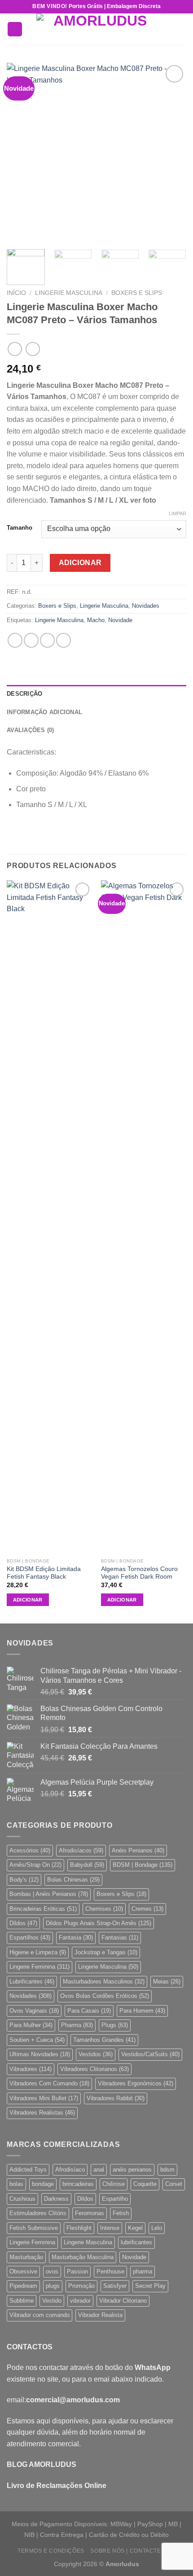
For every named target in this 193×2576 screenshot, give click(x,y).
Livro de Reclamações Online (57, 2486)
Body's (24, 1880)
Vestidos (96, 2054)
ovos (52, 2271)
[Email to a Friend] (64, 640)
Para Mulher (31, 2025)
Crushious (22, 2199)
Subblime (22, 2301)
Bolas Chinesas (73, 1880)
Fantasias (120, 1937)
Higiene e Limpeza (38, 1952)
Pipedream (23, 2286)
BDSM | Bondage (143, 1865)
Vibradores (31, 2069)
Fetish (121, 2213)
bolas (16, 2184)
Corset (174, 2184)
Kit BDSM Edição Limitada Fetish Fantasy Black (44, 1573)
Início (16, 293)
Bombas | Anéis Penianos (49, 1894)
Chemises (104, 1909)
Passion (77, 2271)
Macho (96, 620)
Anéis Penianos (138, 1850)
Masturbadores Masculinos (104, 1981)
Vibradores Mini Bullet (44, 2098)
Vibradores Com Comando (49, 2083)
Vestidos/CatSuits (150, 2054)
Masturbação (26, 2257)
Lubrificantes (32, 1981)
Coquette (145, 2184)
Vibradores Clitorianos (94, 2069)
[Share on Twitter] (47, 640)
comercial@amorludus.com (73, 2400)
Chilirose (114, 2184)
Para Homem (142, 2011)
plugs (53, 2286)
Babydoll (87, 1865)
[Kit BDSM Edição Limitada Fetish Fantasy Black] (49, 1217)
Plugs (115, 2025)
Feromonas (90, 2213)
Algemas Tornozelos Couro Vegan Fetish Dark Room (139, 1573)
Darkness (56, 2199)
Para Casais (89, 2011)
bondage (43, 2184)
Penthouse (110, 2271)
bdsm (167, 2170)
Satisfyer (115, 2286)
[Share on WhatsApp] (15, 640)
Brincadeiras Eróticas (43, 1909)
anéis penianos (132, 2170)
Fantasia (76, 1937)
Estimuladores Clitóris (38, 2213)
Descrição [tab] (24, 694)
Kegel (135, 2228)
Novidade (120, 620)
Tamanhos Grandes (104, 2040)
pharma (143, 2271)
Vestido (52, 2301)
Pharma (77, 2025)
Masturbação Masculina (83, 2257)
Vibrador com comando (39, 2315)
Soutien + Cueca (37, 2040)
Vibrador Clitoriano (123, 2301)
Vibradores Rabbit (116, 2098)
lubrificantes (136, 2242)
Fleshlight (79, 2228)
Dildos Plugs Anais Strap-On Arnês (99, 1923)
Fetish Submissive (34, 2228)
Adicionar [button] (28, 1600)
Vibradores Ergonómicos (136, 2083)
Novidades (146, 606)
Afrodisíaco (70, 2170)
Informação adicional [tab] (44, 712)
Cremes (147, 1909)
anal (99, 2170)
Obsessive (23, 2271)
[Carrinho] (182, 29)
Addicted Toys (28, 2170)
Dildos (23, 1923)
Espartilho (115, 2199)
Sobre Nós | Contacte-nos (133, 2551)
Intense (110, 2228)
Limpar (178, 513)
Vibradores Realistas (42, 2113)
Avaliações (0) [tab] (31, 730)
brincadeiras (78, 2184)
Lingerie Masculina (69, 293)
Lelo (157, 2228)
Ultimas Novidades (40, 2054)
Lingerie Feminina (39, 1967)
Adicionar (80, 563)
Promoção (81, 2286)
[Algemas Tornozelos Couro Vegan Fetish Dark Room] (144, 1217)
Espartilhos (30, 1937)
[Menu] (15, 29)
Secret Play (150, 2286)
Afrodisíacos (81, 1850)
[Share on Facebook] (31, 640)
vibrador (80, 2301)
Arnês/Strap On (35, 1865)
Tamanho (20, 528)
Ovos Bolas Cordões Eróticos (105, 1996)
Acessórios (30, 1850)
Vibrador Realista (100, 2315)
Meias (167, 1981)
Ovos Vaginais (34, 2011)
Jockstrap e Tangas (106, 1952)
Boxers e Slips (137, 293)
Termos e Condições (51, 2551)
